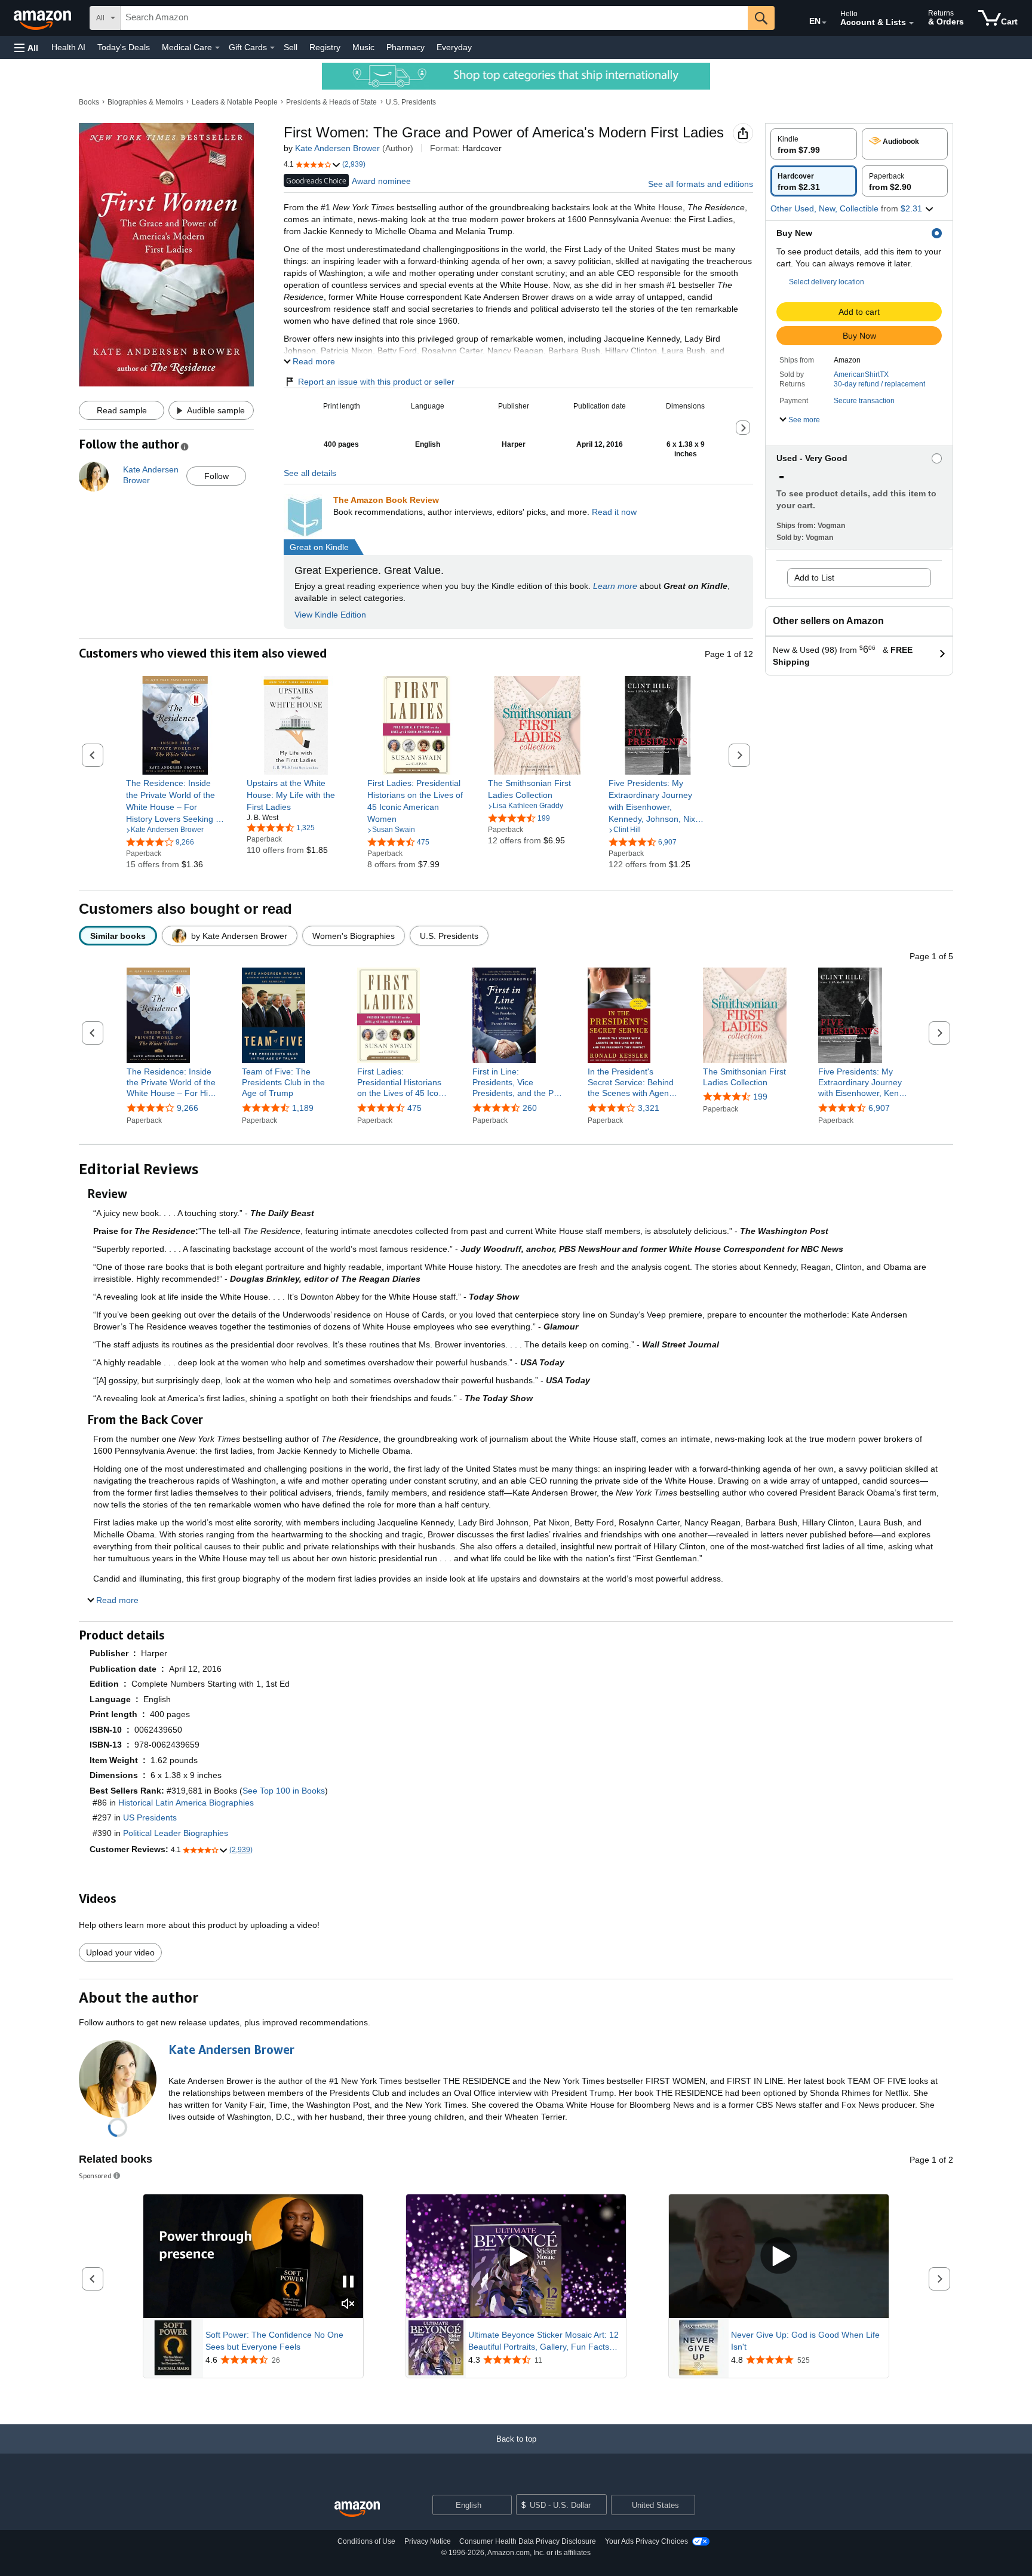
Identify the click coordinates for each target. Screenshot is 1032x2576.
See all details (310, 473)
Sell (291, 47)
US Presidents (150, 1817)
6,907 (879, 1108)
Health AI (68, 47)
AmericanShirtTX (861, 374)
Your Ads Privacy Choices (646, 2541)
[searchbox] (434, 18)
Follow (216, 476)
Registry (325, 47)
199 (760, 1097)
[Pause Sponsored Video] (348, 2282)
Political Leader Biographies (176, 1833)
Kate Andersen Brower (337, 148)
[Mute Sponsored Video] (348, 2305)
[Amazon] (44, 18)
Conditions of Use (366, 2541)
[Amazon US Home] (357, 2509)
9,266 (188, 1108)
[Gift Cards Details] (272, 48)
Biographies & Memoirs (145, 102)
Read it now (614, 512)
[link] (175, 801)
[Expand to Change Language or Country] (824, 23)
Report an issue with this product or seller (376, 382)
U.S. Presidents (411, 102)
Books (89, 102)
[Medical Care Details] (217, 48)
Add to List (814, 578)
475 (414, 1108)
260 (530, 1108)
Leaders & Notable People (235, 102)
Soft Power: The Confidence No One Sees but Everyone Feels (274, 2341)
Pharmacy (406, 47)
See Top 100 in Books (284, 1791)
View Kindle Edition (330, 615)
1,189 (303, 1108)
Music (363, 47)
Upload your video (120, 1952)
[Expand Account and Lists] (911, 23)
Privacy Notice (428, 2541)
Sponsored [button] (95, 2176)
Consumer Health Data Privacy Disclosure (528, 2541)
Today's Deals (124, 47)
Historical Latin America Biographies (186, 1803)
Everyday (454, 47)
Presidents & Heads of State (331, 102)
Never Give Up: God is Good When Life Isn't (805, 2341)
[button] (26, 47)
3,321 (649, 1108)
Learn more (615, 586)
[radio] (814, 144)
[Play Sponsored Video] (516, 2256)
